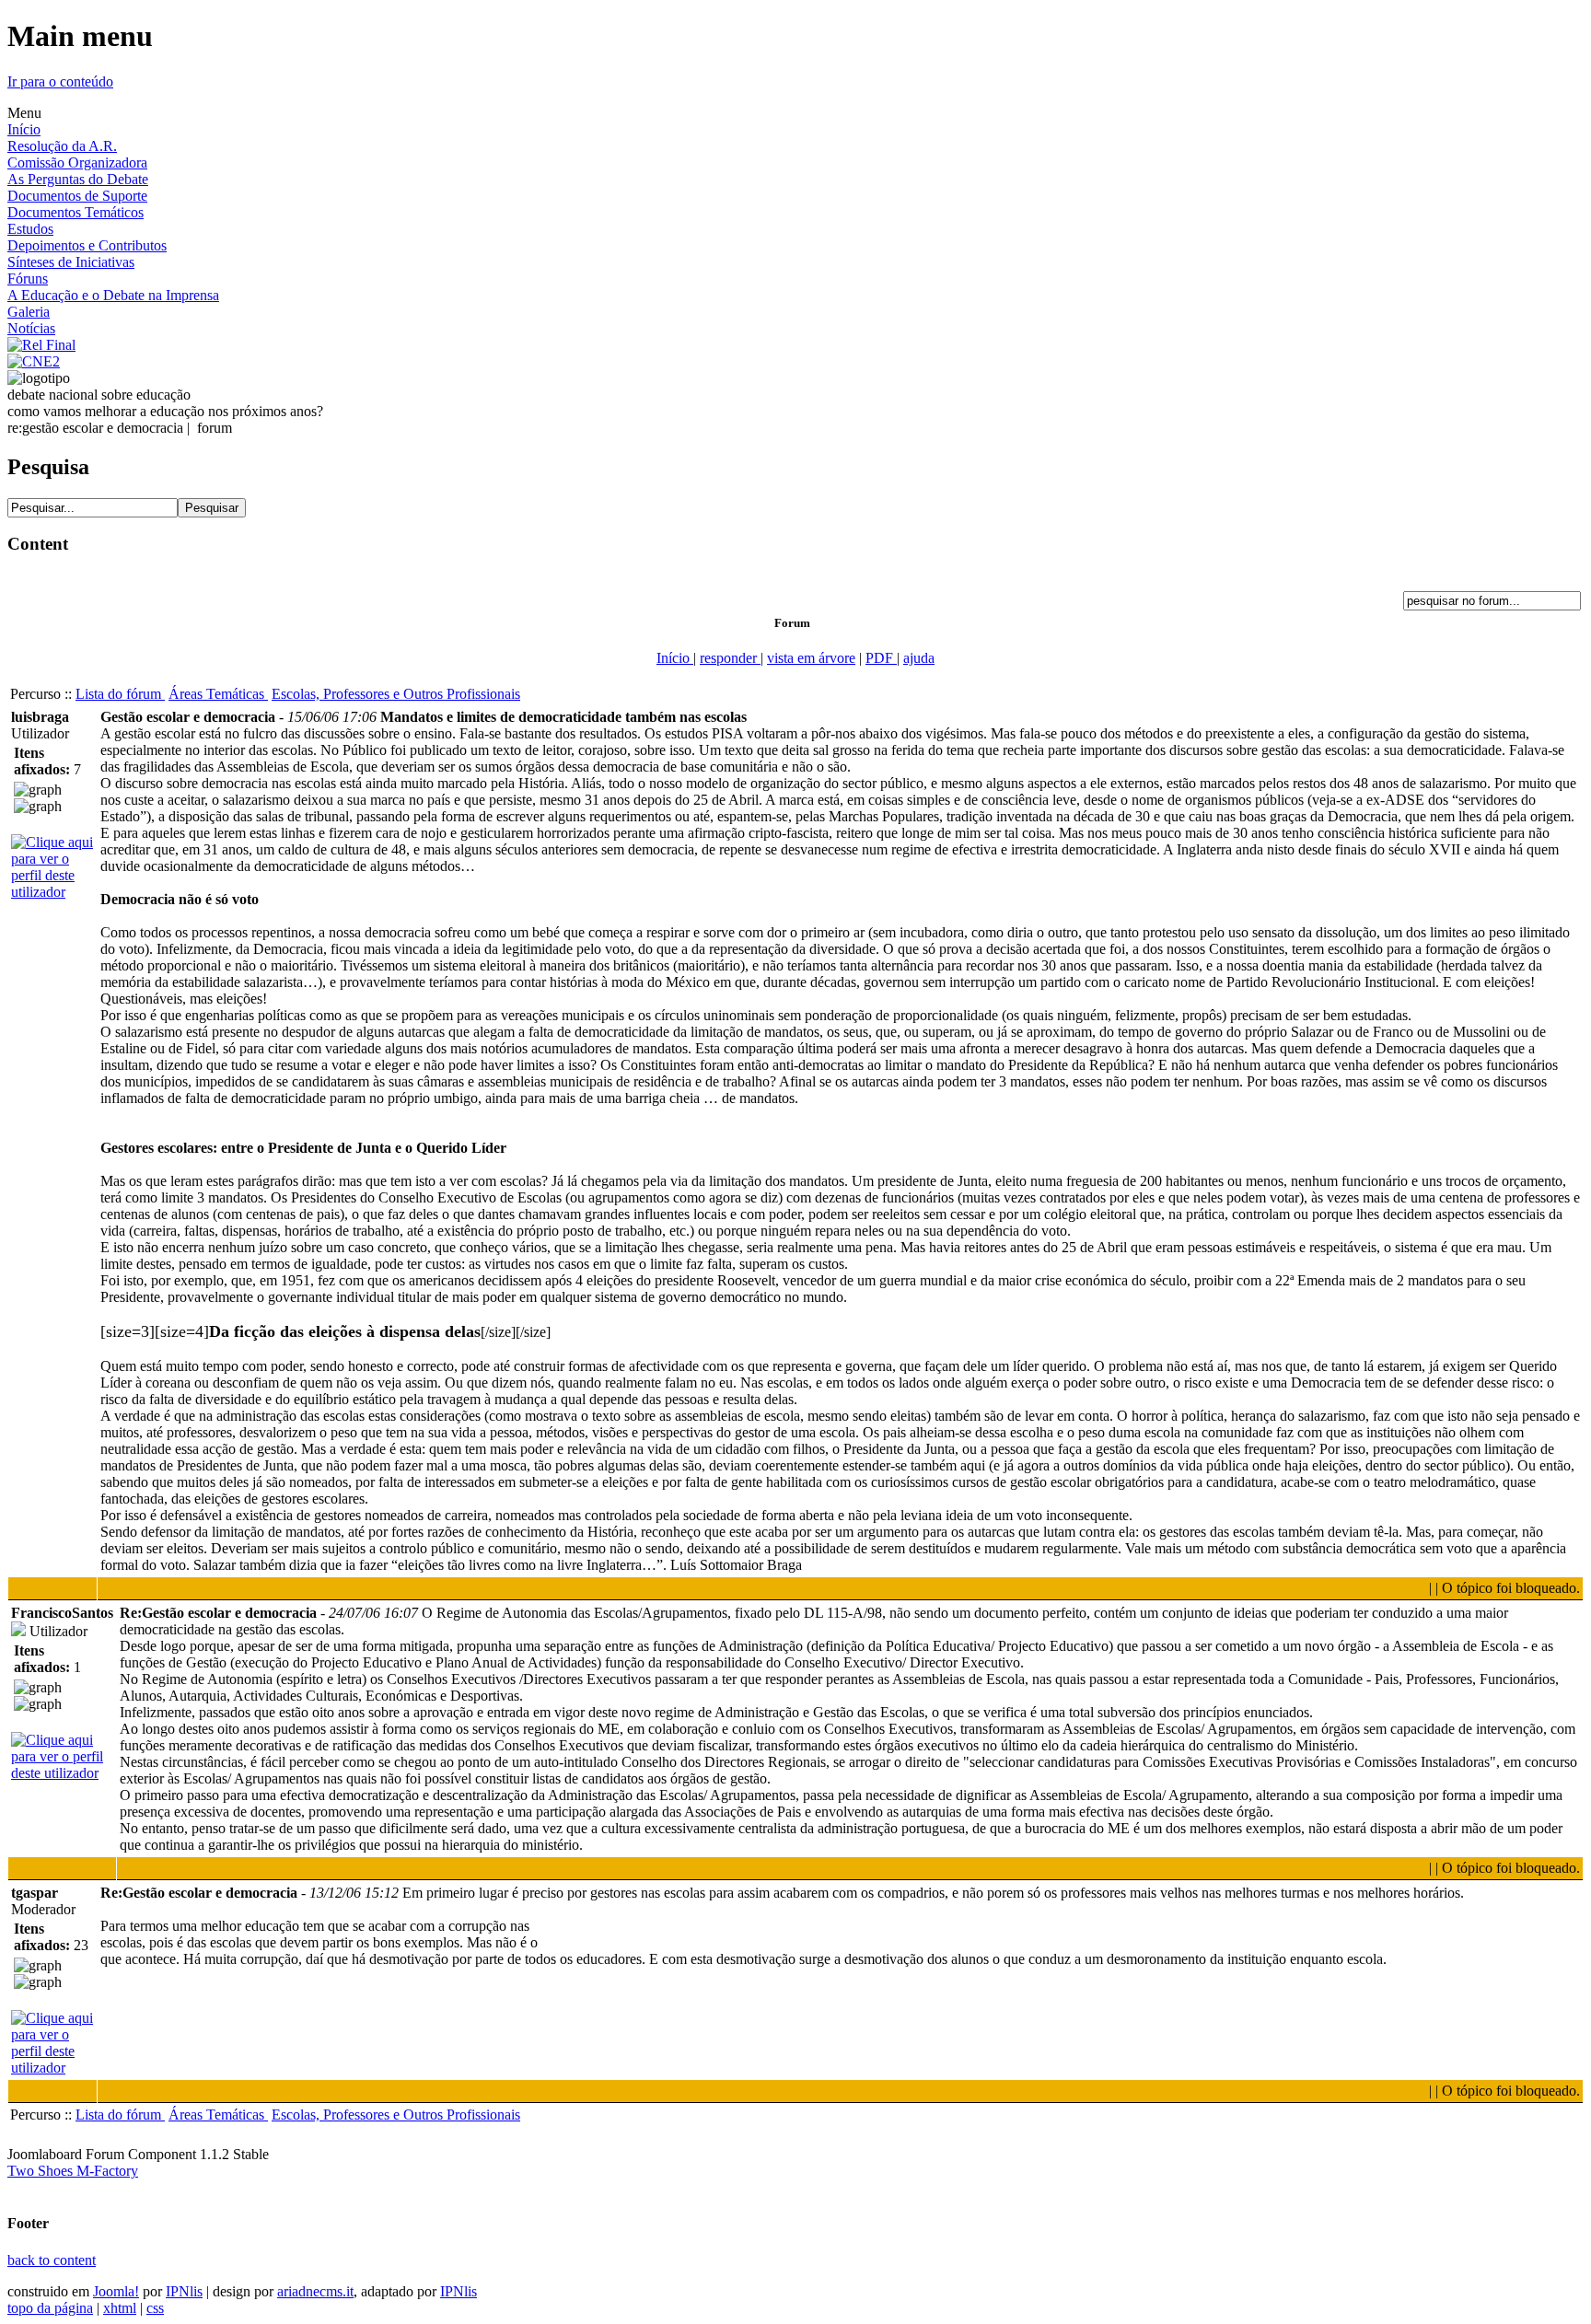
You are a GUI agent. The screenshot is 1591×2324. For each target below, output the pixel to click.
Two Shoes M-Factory (73, 2171)
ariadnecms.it (315, 2291)
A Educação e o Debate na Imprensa (113, 295)
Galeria (29, 312)
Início (24, 129)
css (155, 2308)
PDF (881, 658)
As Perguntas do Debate (78, 179)
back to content (52, 2260)
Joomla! (116, 2291)
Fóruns (28, 279)
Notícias (31, 328)
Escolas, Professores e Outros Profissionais (396, 694)
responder (730, 658)
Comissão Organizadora (77, 163)
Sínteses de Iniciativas (71, 262)
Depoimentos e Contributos (87, 245)
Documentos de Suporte (77, 196)
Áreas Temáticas (218, 694)
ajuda (919, 658)
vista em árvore (811, 658)
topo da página (50, 2308)
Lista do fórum (120, 694)
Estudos (30, 229)
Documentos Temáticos (75, 212)
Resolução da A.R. (62, 146)
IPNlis (184, 2291)
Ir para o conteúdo (60, 81)
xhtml (120, 2308)
